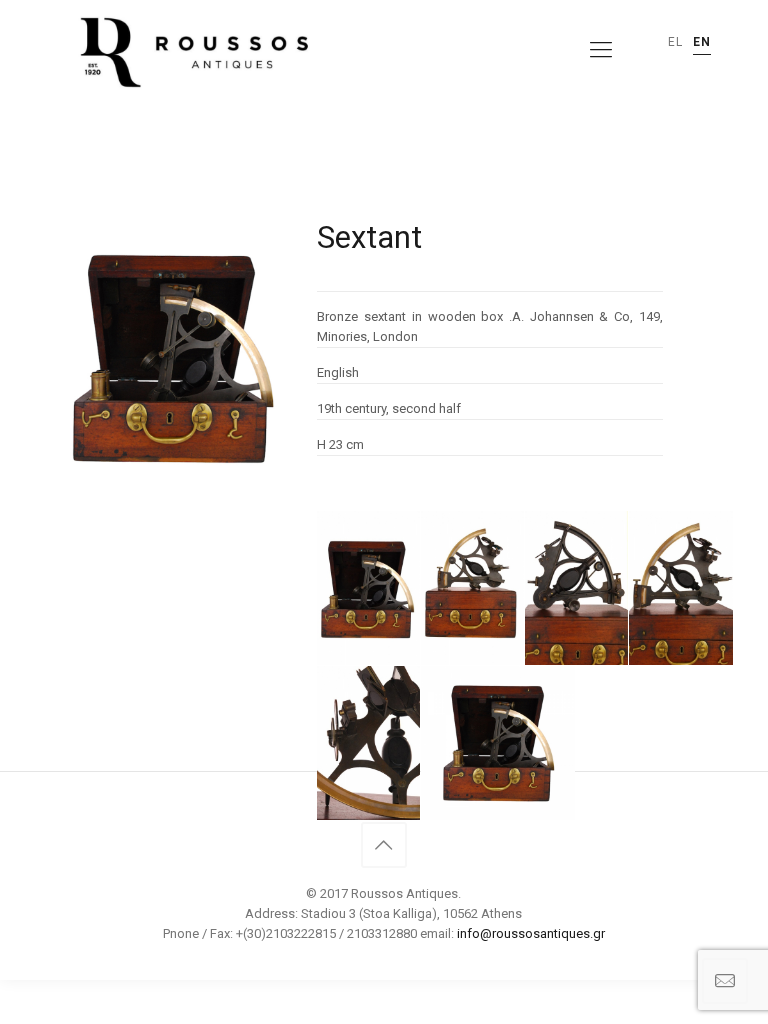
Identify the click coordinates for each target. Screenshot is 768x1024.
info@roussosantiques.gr (531, 933)
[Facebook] (383, 963)
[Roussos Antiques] (191, 50)
